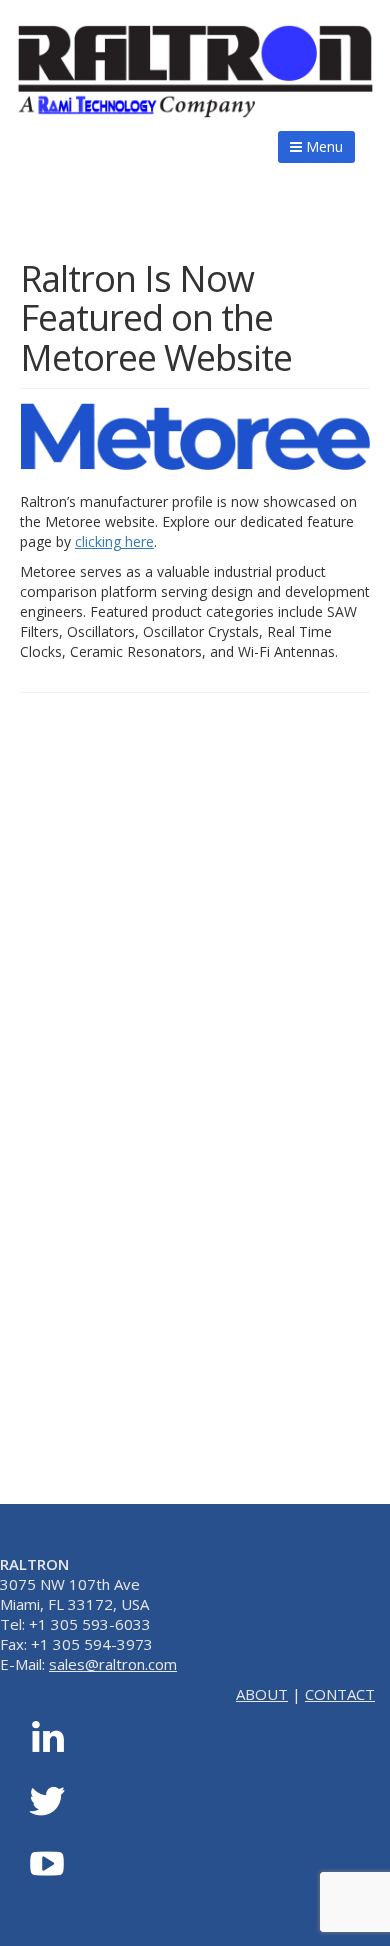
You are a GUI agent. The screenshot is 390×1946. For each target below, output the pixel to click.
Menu (322, 146)
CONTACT (340, 1694)
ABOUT (262, 1694)
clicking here (114, 541)
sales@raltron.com (113, 1664)
